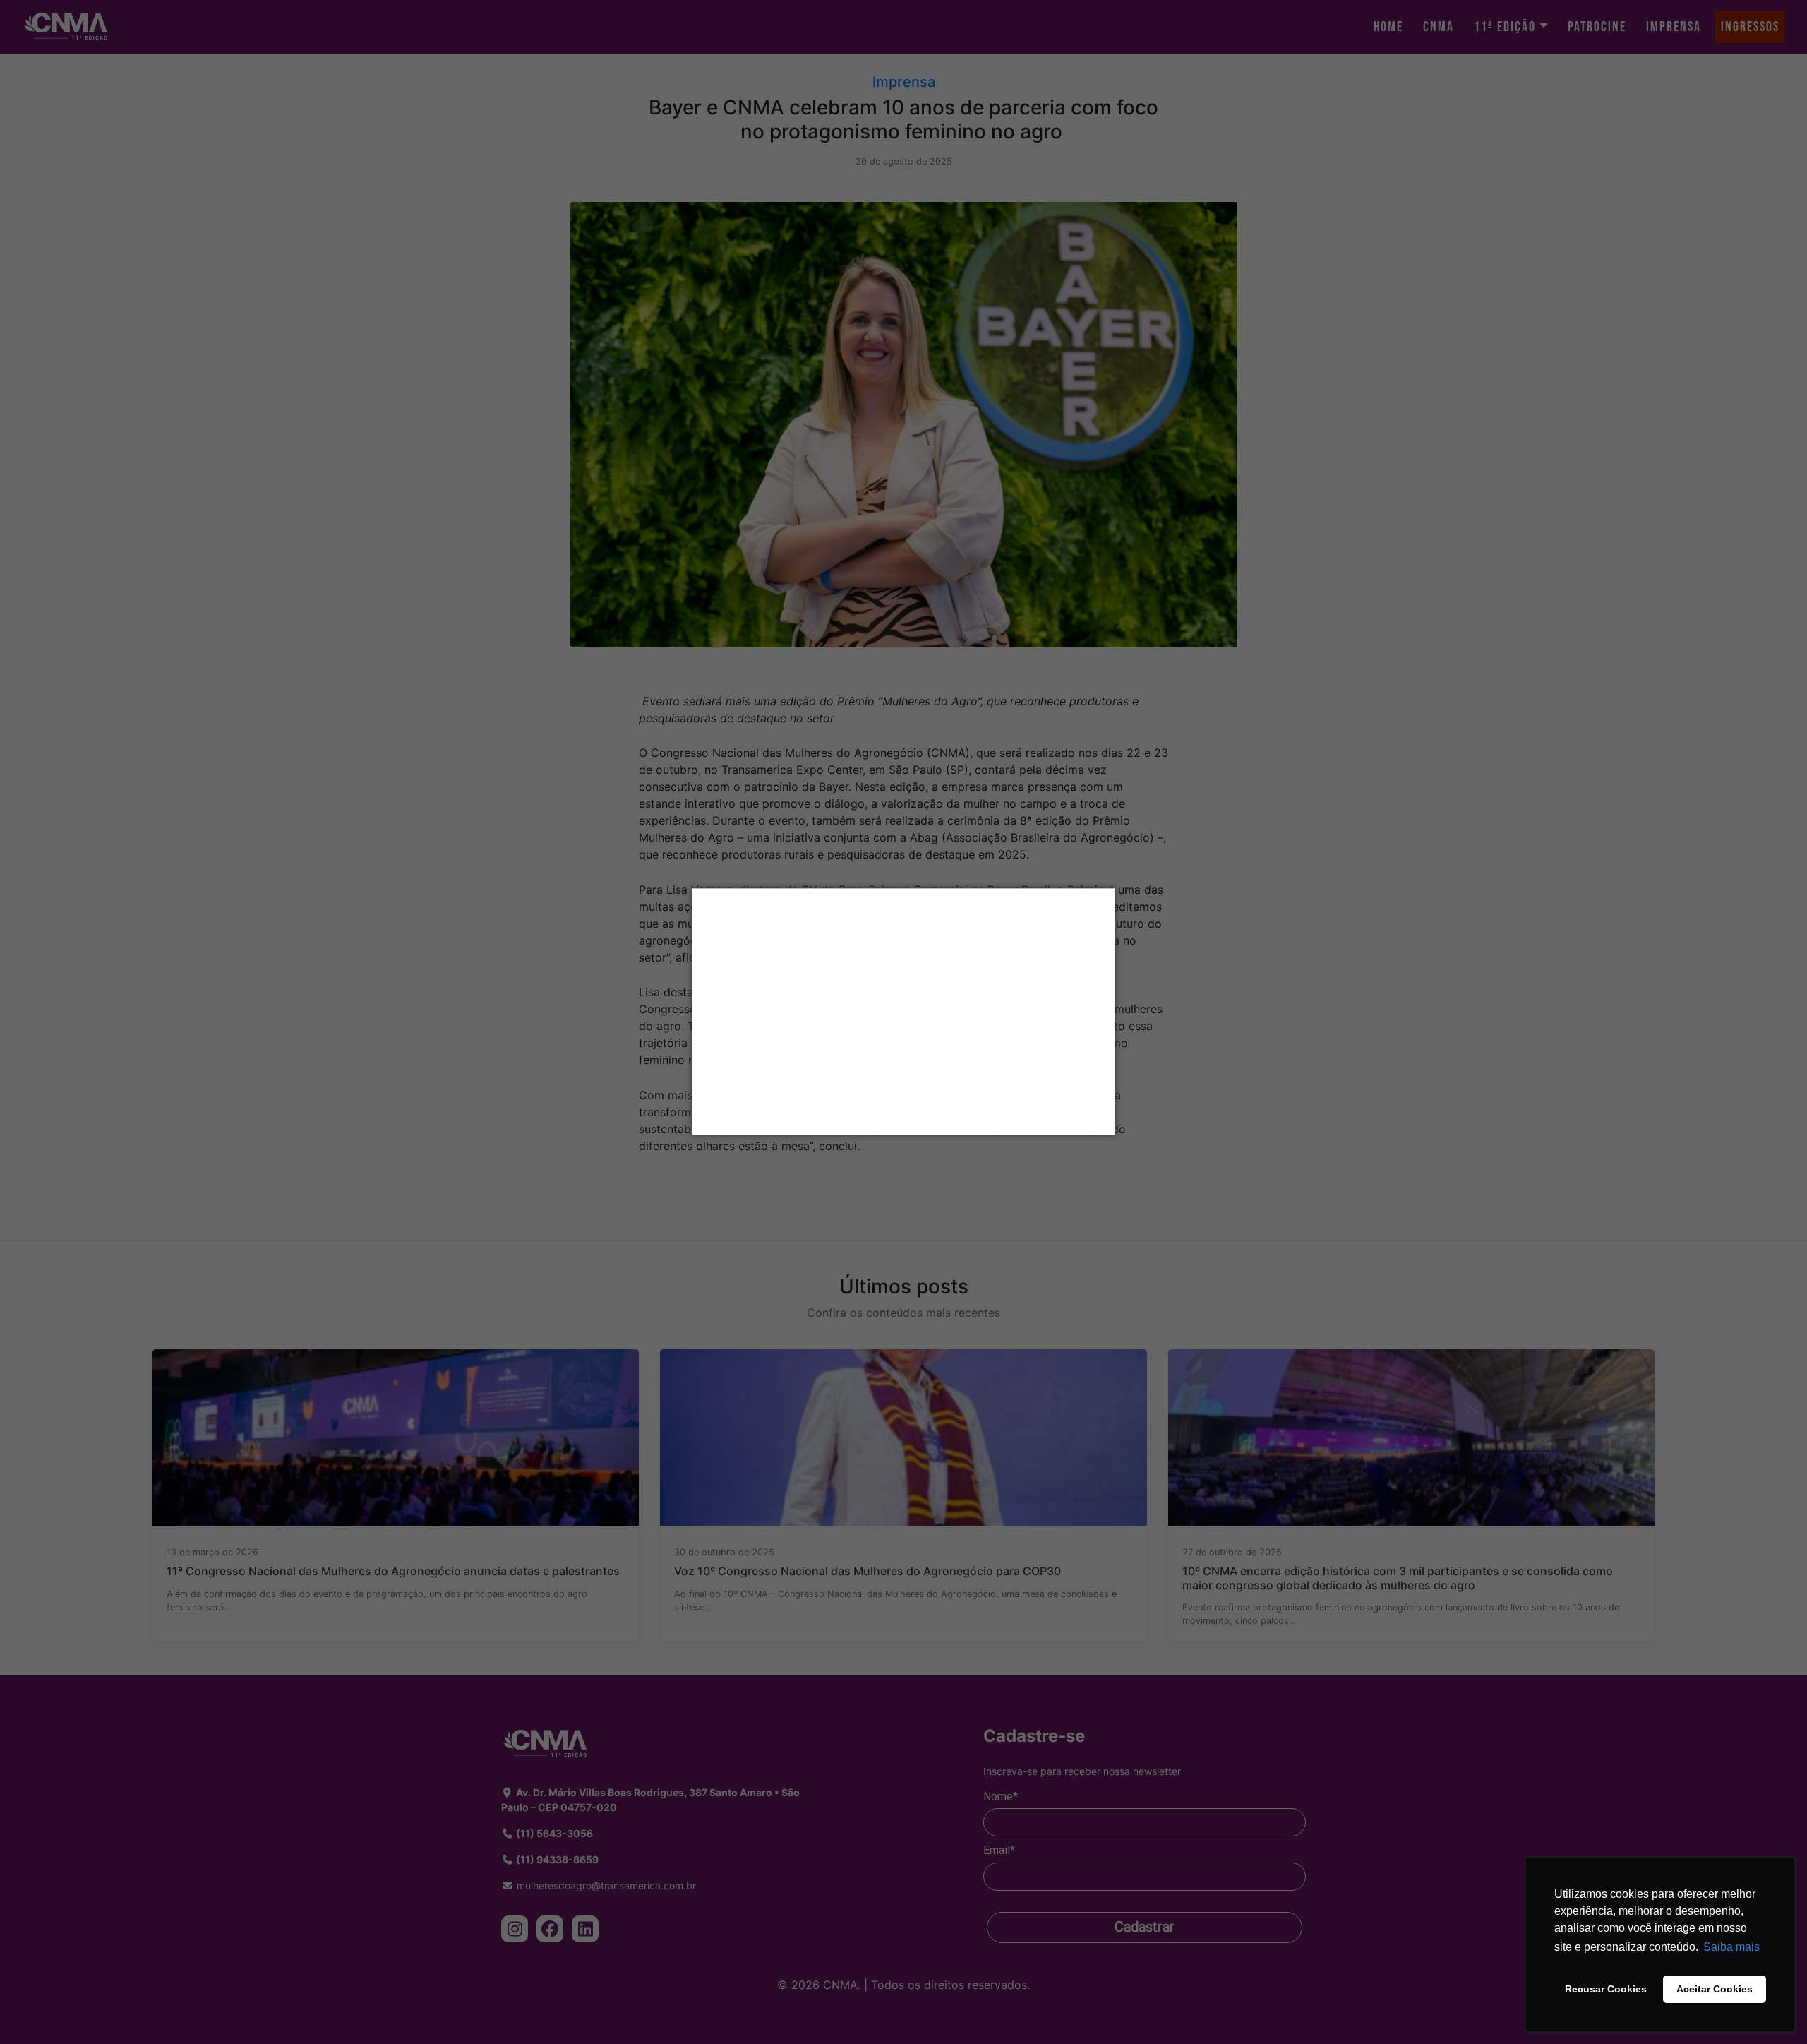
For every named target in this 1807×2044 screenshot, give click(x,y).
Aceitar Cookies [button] (1715, 1989)
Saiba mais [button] (1731, 1947)
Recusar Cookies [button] (1606, 1989)
